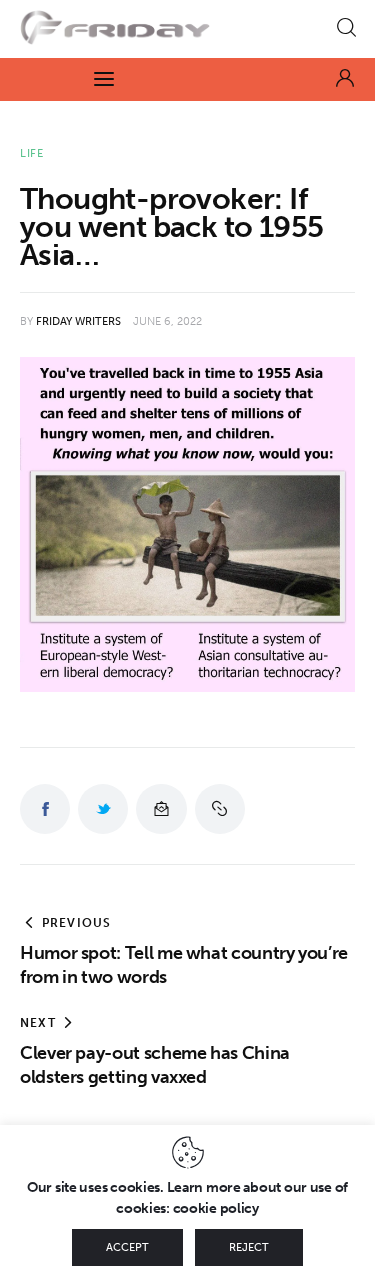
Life (32, 153)
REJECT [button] (249, 1247)
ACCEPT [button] (127, 1247)
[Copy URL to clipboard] (220, 809)
